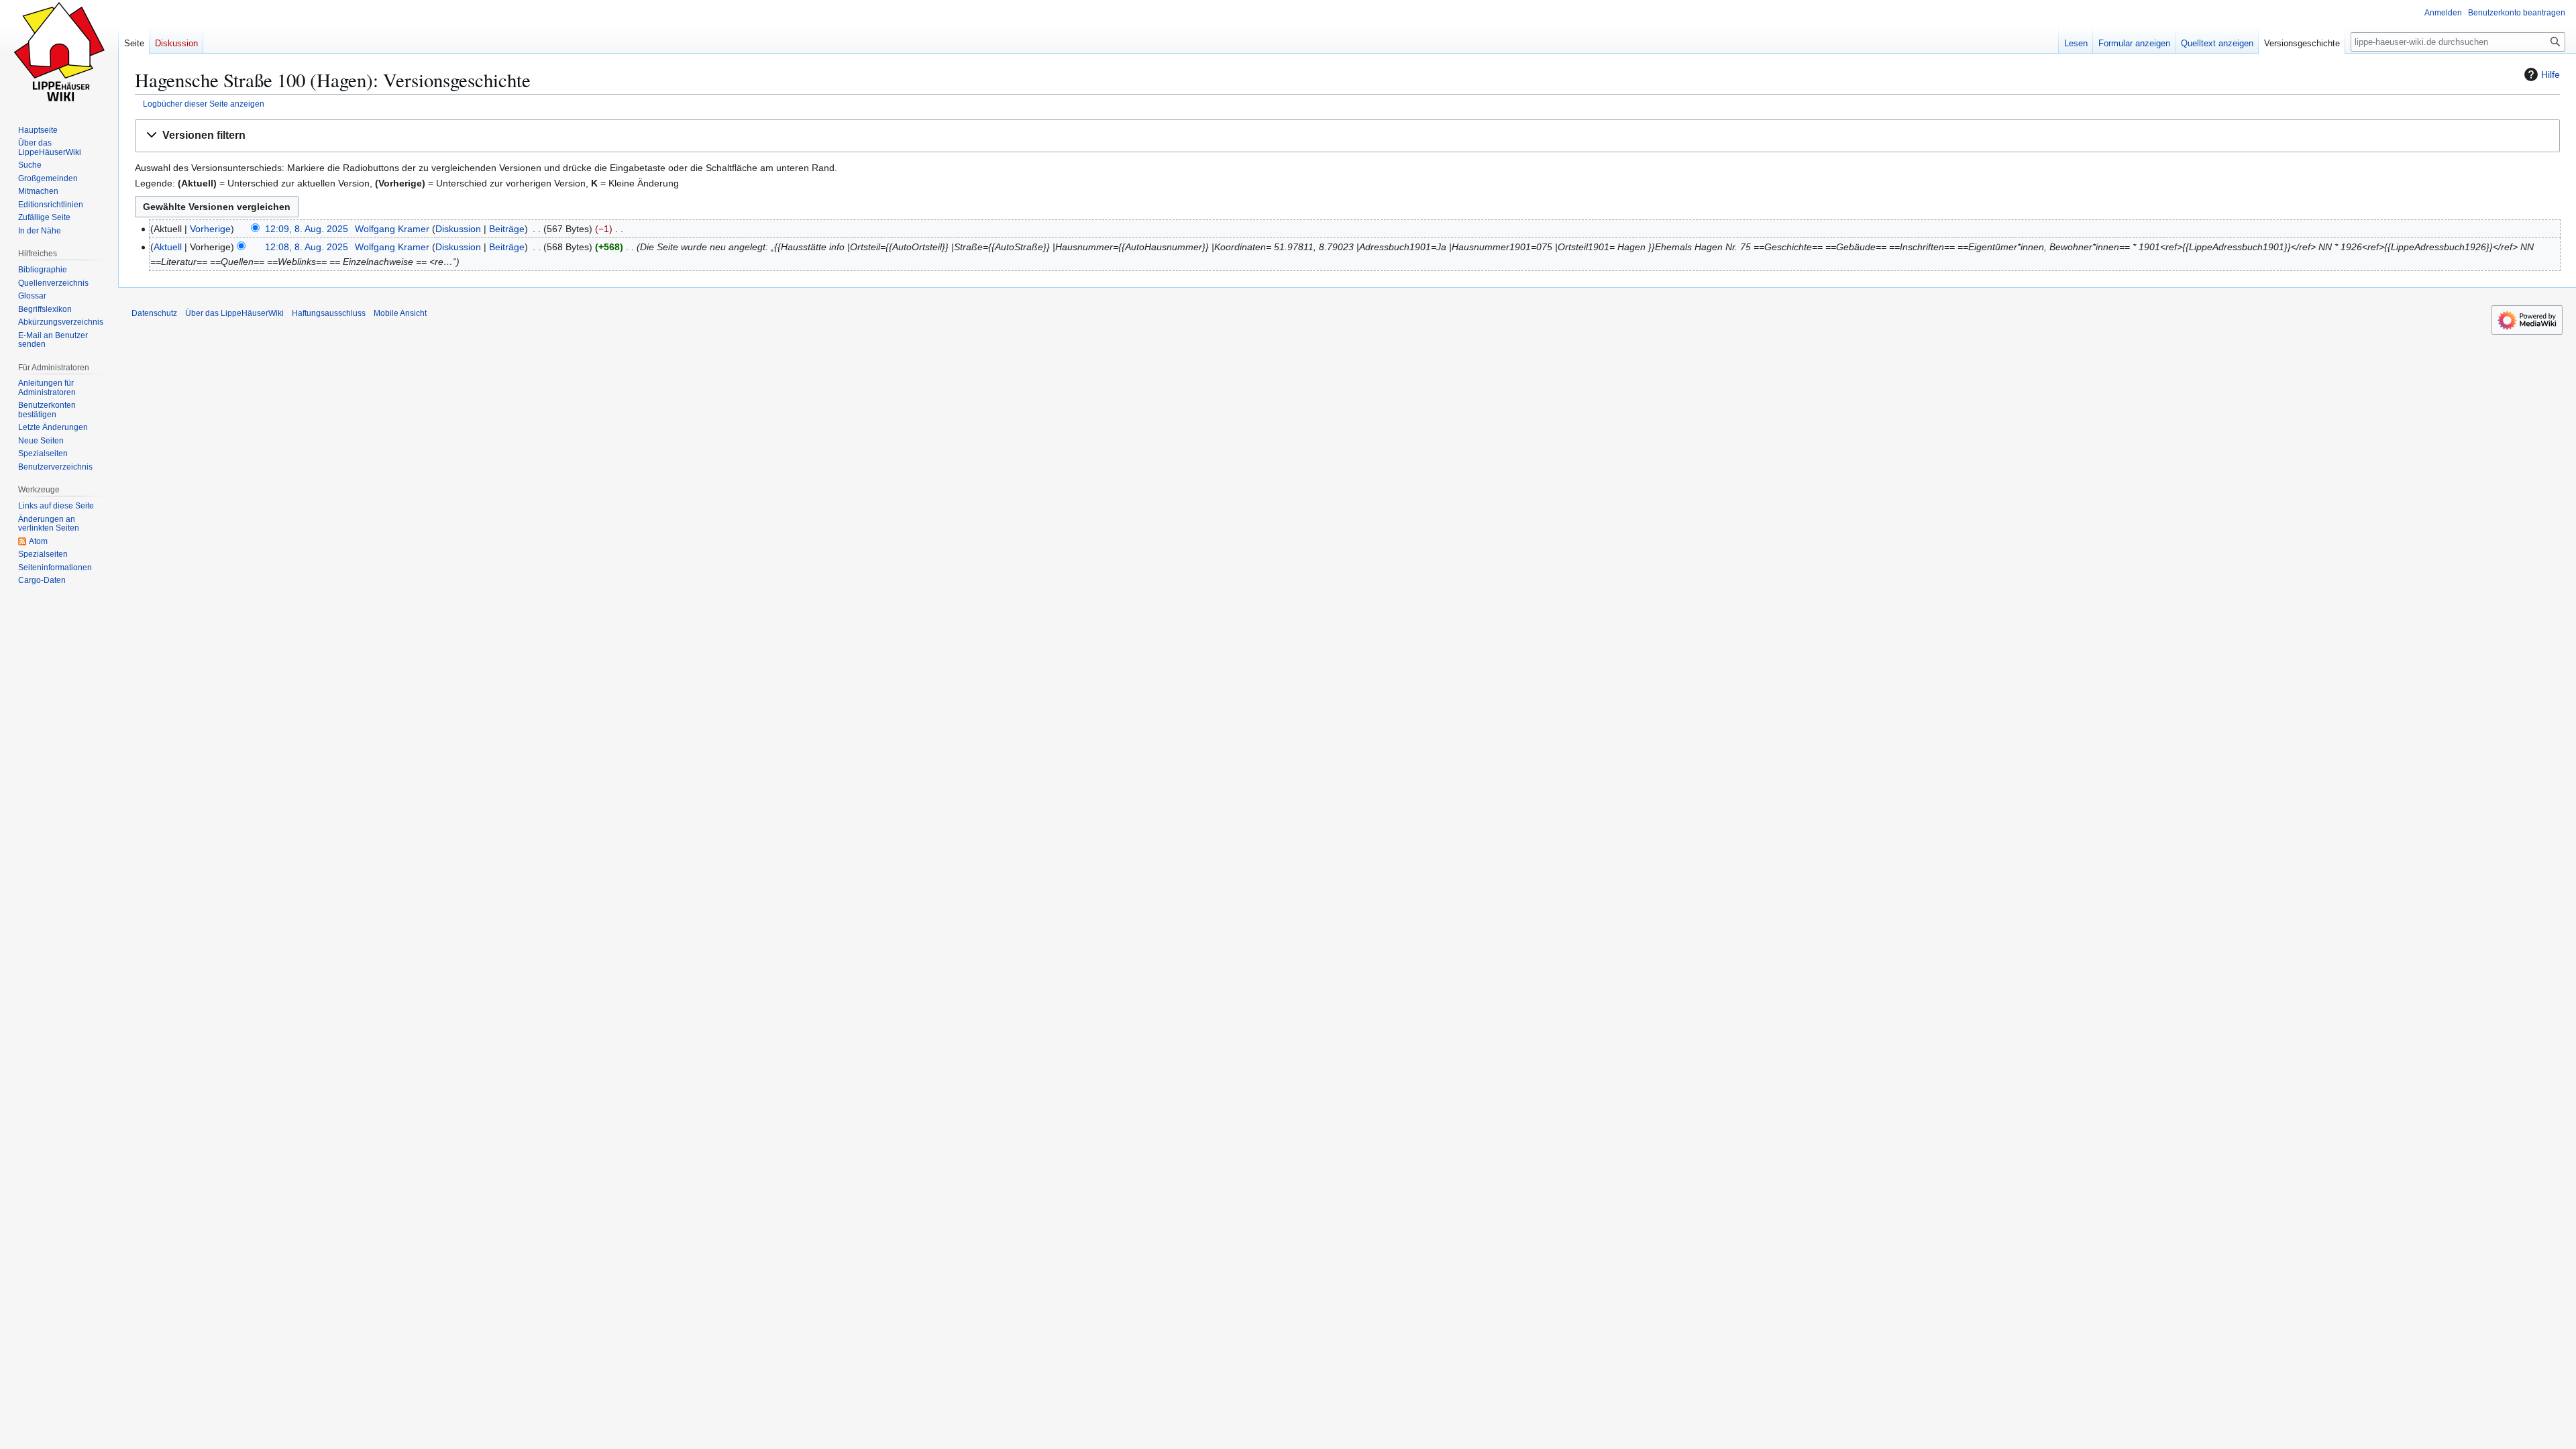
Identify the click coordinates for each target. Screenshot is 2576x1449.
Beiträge (507, 229)
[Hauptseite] (59, 54)
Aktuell (168, 247)
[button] (1347, 136)
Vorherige (210, 229)
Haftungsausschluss (329, 313)
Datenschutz (154, 313)
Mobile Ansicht (400, 313)
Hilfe (2551, 74)
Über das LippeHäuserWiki (234, 313)
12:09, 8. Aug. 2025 (307, 229)
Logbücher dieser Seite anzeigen (204, 104)
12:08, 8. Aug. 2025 (307, 247)
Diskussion (458, 229)
